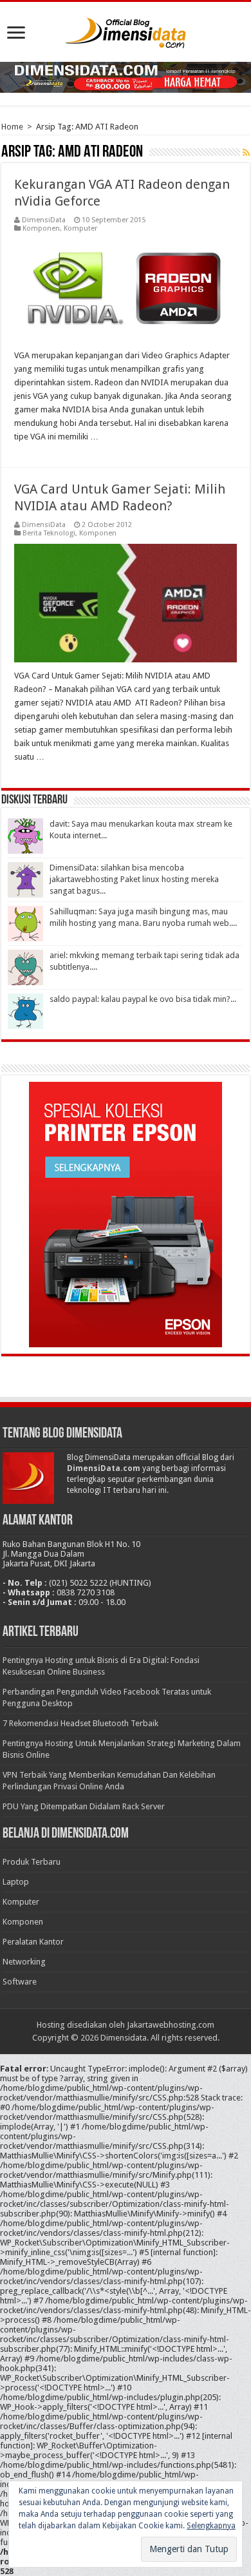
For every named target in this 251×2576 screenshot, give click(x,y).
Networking (24, 1962)
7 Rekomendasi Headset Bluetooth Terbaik (80, 1723)
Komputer (80, 228)
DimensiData (44, 220)
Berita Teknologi (49, 533)
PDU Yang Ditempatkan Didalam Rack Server (84, 1806)
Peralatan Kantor (33, 1942)
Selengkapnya (211, 2526)
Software (20, 1982)
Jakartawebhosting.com (171, 2025)
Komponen (41, 228)
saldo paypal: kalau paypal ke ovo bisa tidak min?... (143, 999)
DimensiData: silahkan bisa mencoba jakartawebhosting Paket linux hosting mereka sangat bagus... (134, 879)
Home (12, 127)
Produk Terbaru (32, 1862)
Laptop (16, 1882)
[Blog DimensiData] (126, 30)
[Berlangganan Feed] (246, 153)
